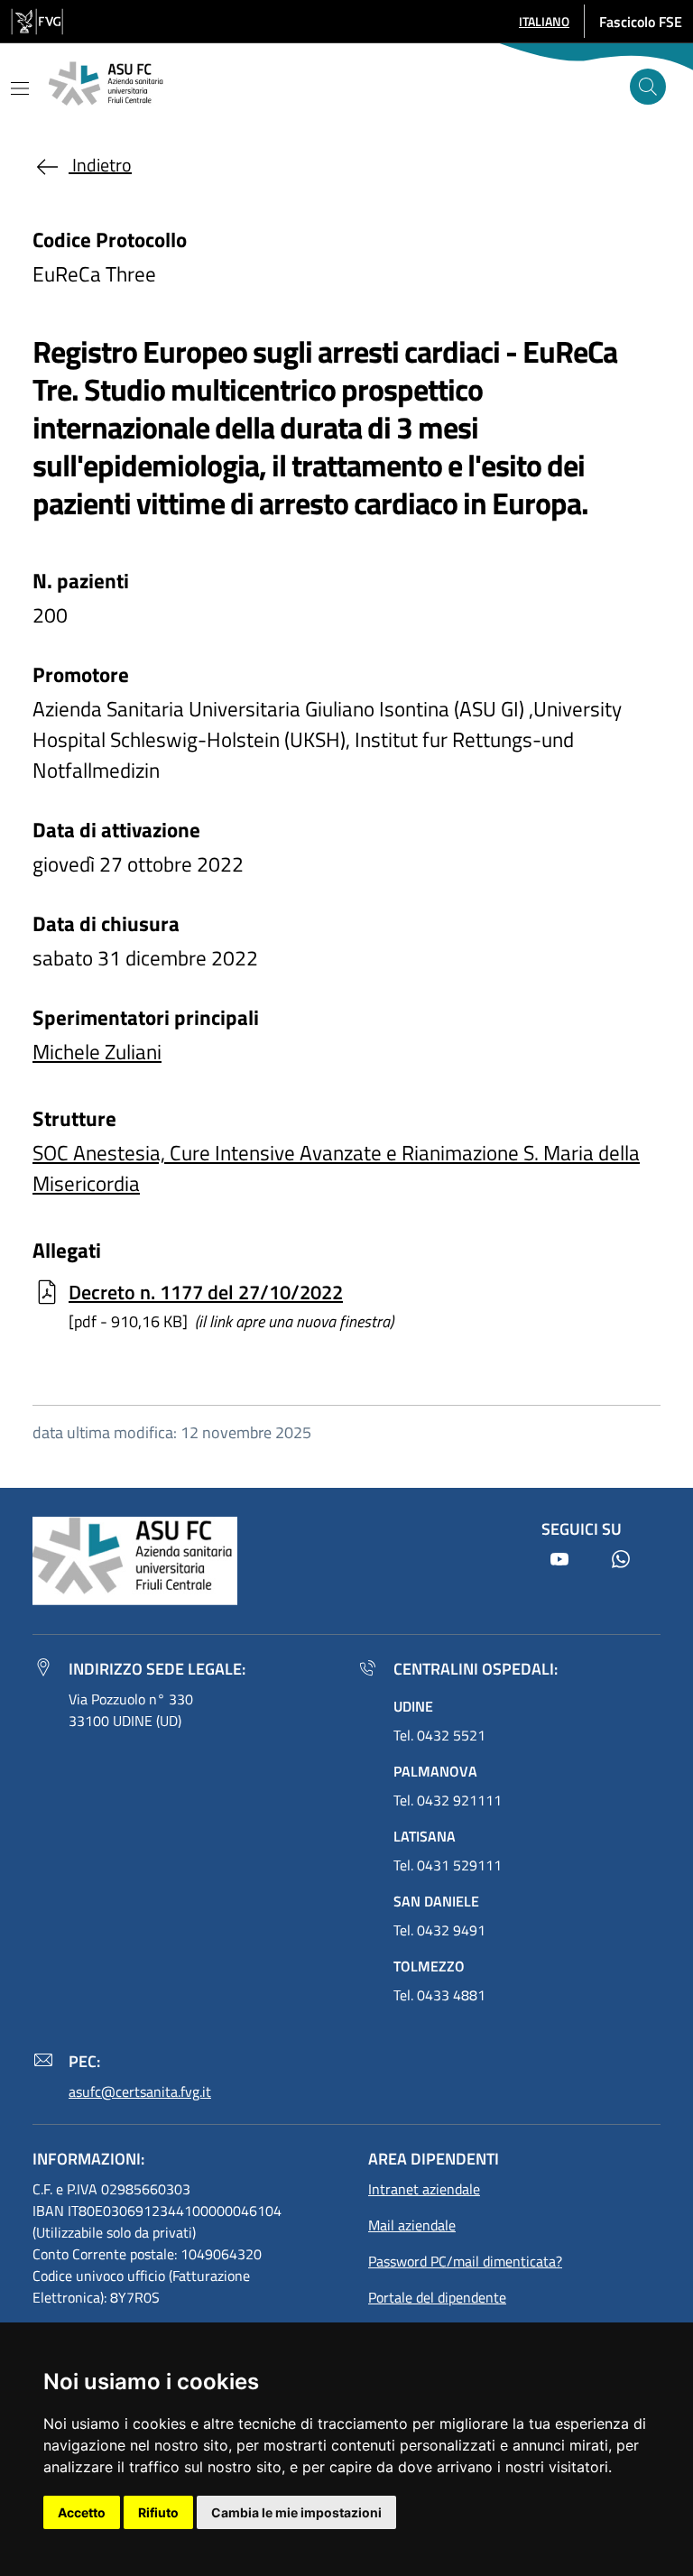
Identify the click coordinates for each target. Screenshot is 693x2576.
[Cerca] (648, 87)
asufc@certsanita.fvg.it (140, 2091)
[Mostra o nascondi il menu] (20, 88)
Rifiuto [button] (158, 2512)
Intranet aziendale (424, 2189)
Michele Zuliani (97, 1052)
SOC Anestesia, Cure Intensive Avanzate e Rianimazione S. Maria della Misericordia (336, 1168)
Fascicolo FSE (641, 22)
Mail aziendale (412, 2225)
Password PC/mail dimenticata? (465, 2261)
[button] (544, 21)
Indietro (100, 165)
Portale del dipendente (437, 2297)
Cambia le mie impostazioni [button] (296, 2512)
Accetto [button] (82, 2512)
